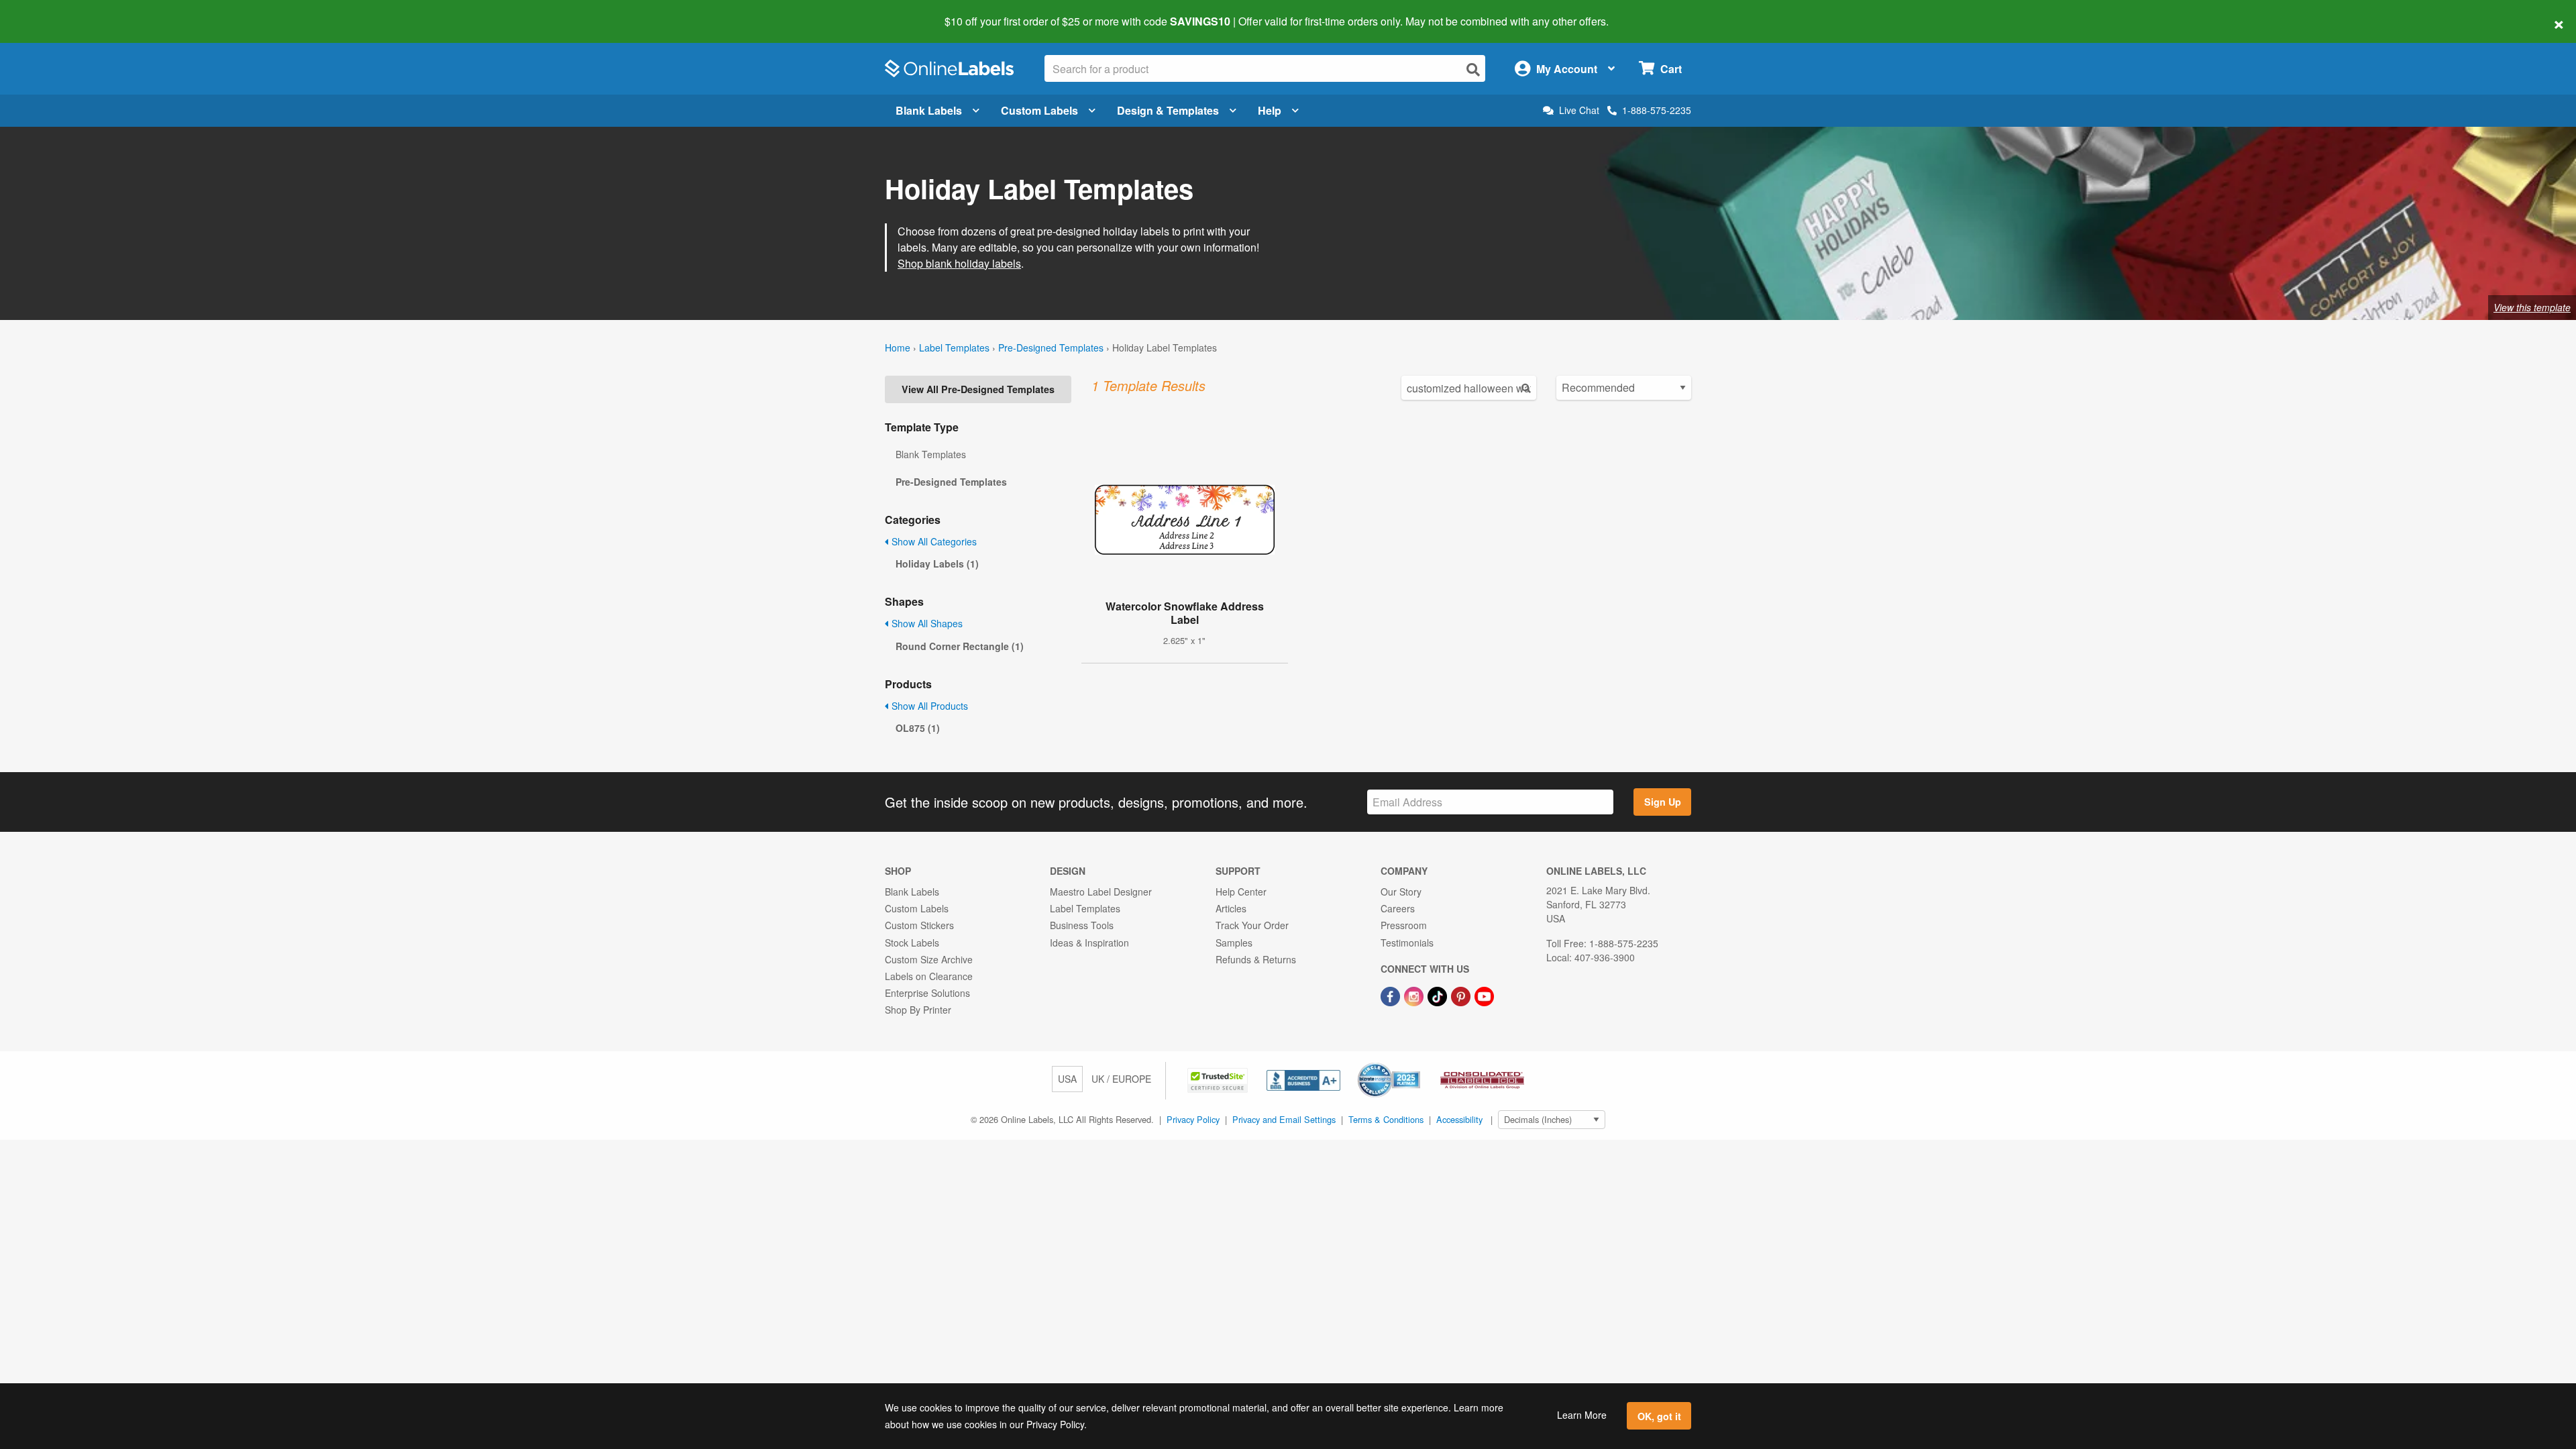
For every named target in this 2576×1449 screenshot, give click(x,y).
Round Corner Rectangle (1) (960, 646)
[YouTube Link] (1484, 995)
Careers (1398, 908)
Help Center (1241, 892)
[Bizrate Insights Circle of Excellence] (1415, 1064)
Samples (1234, 943)
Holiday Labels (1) (937, 563)
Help (1270, 110)
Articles (1231, 908)
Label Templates (954, 347)
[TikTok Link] (1439, 995)
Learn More (1582, 1415)
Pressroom (1404, 925)
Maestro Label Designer (1101, 892)
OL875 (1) (918, 728)
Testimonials (1407, 943)
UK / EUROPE (1121, 1079)
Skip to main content (49, 12)
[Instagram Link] (1415, 995)
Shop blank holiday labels (959, 263)
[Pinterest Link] (1462, 995)
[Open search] (1473, 69)
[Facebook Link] (1392, 995)
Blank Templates (931, 454)
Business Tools (1082, 925)
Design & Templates (1168, 110)
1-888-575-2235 (1657, 110)
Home (898, 347)
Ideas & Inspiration (1089, 943)
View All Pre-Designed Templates (978, 389)
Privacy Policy (1193, 1119)
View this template (2532, 307)
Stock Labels (912, 943)
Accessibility (1459, 1119)
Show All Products (928, 706)
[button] (1219, 1079)
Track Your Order (1252, 925)
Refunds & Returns (1256, 959)
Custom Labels (1039, 110)
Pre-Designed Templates (1051, 347)
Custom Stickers (919, 925)
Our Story (1401, 892)
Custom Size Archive (929, 959)
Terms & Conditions (1386, 1119)
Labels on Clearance (929, 976)
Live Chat (1579, 110)
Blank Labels (929, 110)
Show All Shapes (926, 623)
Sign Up (1663, 802)
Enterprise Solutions (927, 993)
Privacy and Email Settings (1284, 1119)
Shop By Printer (918, 1010)
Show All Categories (933, 541)
